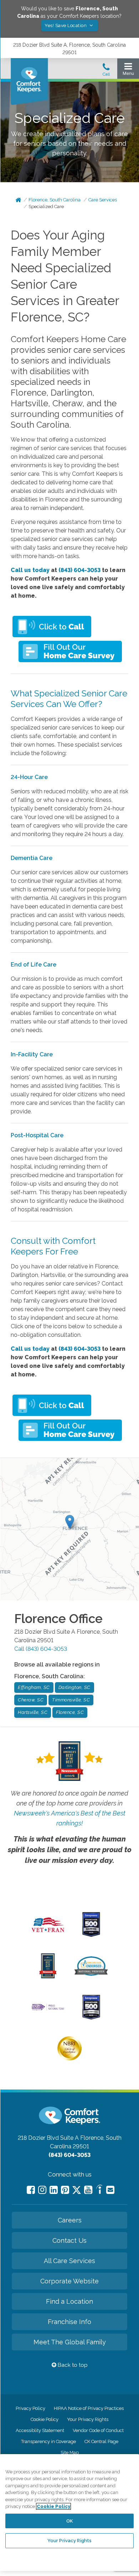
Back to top (72, 2365)
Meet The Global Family (70, 2342)
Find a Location (69, 2301)
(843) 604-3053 (79, 570)
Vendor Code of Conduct (98, 2430)
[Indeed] (99, 2191)
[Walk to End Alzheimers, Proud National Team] (48, 2010)
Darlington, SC (74, 1687)
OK (69, 2521)
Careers (70, 2220)
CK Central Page (101, 2441)
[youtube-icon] (88, 2190)
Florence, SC (70, 1712)
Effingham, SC (34, 1687)
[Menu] (128, 71)
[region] (69, 2513)
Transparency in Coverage (48, 2441)
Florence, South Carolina (55, 200)
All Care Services (69, 2261)
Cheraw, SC (31, 1700)
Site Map (70, 2453)
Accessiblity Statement (40, 2430)
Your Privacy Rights (88, 2419)
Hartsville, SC (33, 1712)
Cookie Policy (45, 2419)
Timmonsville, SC (71, 1700)
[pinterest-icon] (65, 2190)
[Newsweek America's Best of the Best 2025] (48, 1977)
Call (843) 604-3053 (41, 1649)
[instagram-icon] (42, 2190)
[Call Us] (106, 72)
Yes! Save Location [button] (66, 25)
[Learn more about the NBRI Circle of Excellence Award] (69, 2059)
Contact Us (69, 2240)
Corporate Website (69, 2281)
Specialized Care (46, 207)
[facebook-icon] (31, 2190)
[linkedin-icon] (54, 2190)
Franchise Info (69, 2322)
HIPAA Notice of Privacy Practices (89, 2408)
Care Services (103, 200)
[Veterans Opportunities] (48, 1934)
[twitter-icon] (77, 2191)
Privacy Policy (30, 2408)
